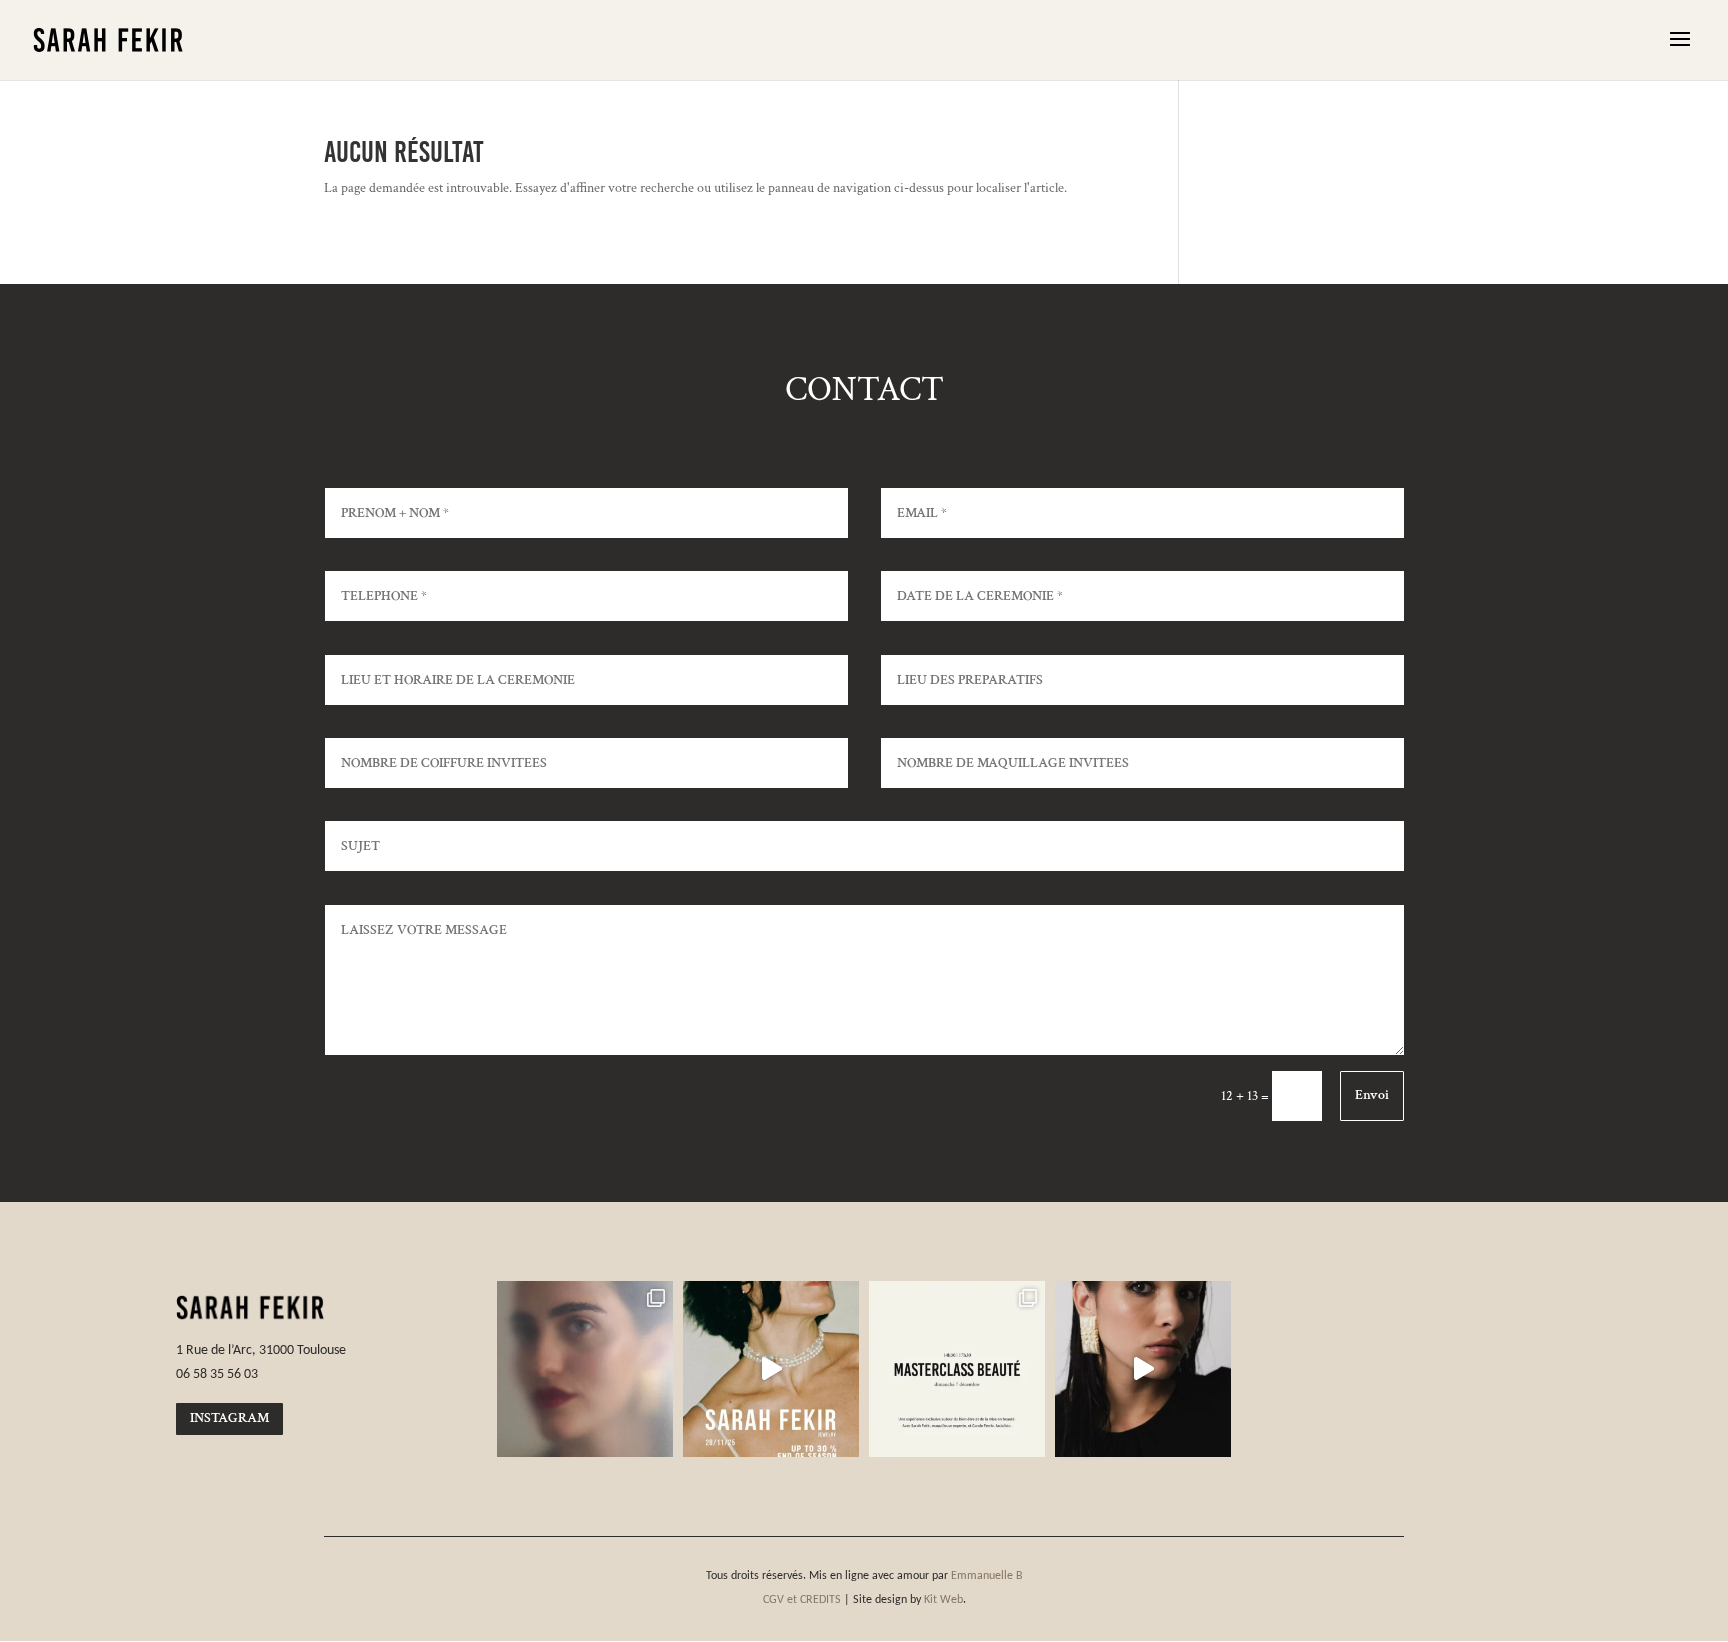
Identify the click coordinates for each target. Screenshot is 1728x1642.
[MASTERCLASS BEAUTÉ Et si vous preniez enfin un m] (957, 1369)
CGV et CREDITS (802, 1599)
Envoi (1372, 1095)
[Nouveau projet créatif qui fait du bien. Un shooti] (1143, 1369)
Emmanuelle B (987, 1575)
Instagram (229, 1418)
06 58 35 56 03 (217, 1373)
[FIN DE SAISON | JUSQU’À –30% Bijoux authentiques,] (771, 1369)
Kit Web (943, 1599)
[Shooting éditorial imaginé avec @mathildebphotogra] (585, 1369)
